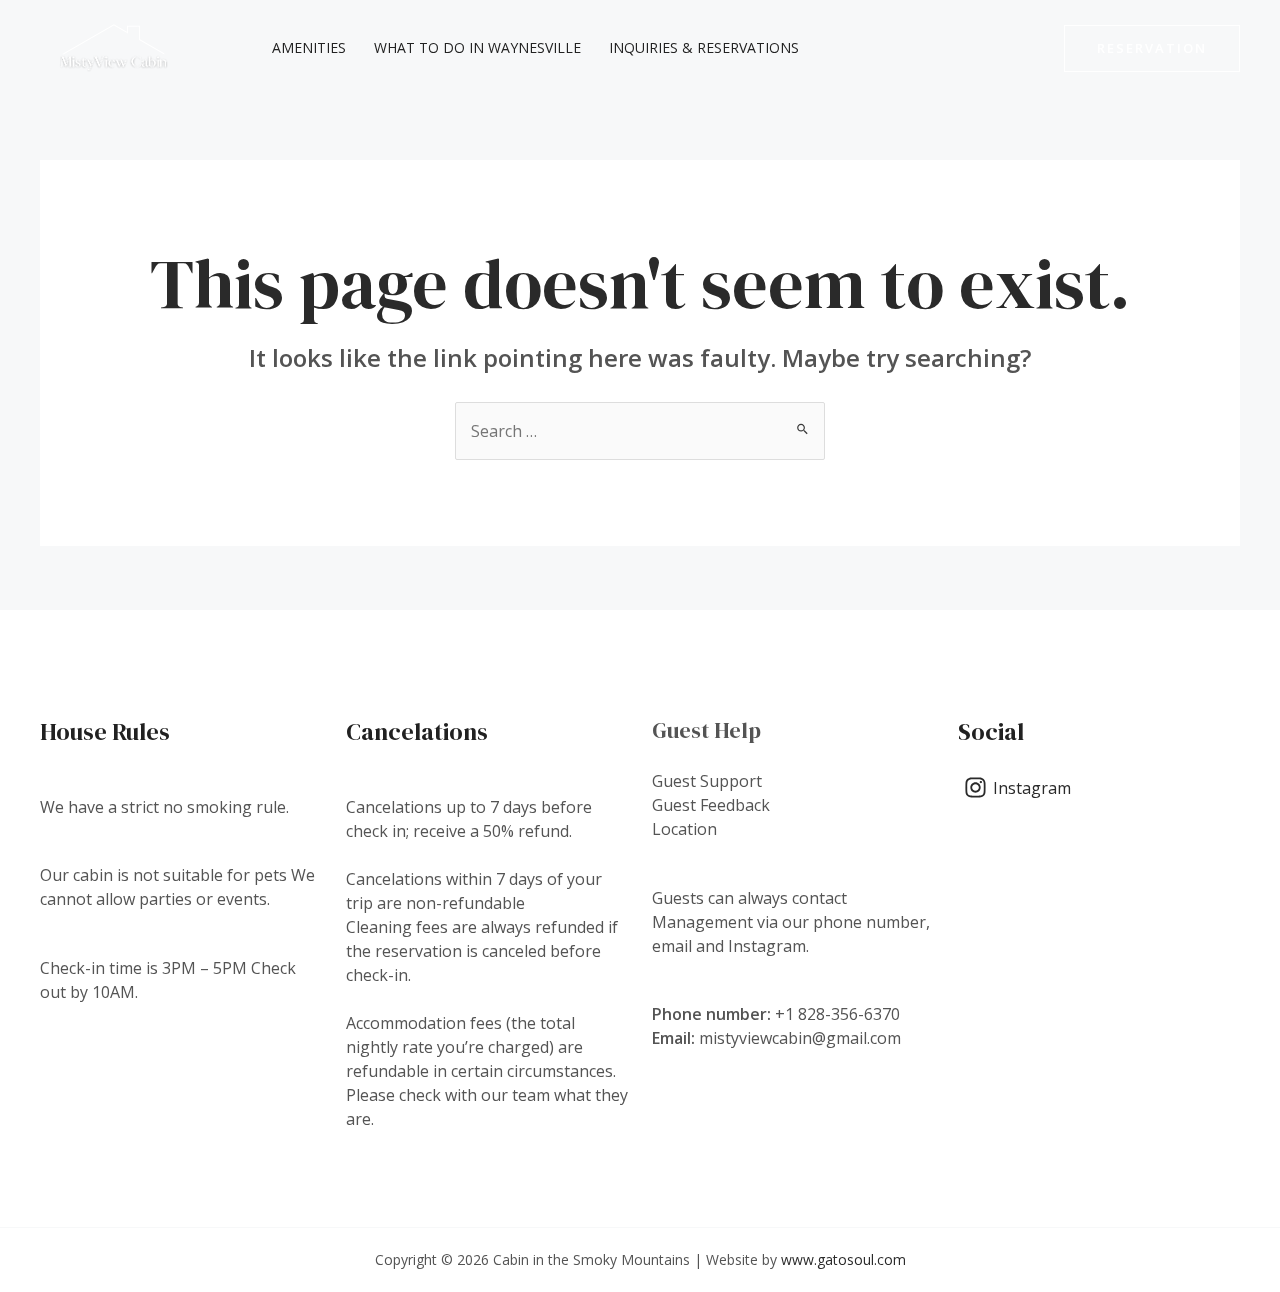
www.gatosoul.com (843, 1259)
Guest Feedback (711, 805)
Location (684, 829)
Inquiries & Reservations (704, 47)
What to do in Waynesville (477, 47)
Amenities (309, 47)
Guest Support (707, 781)
